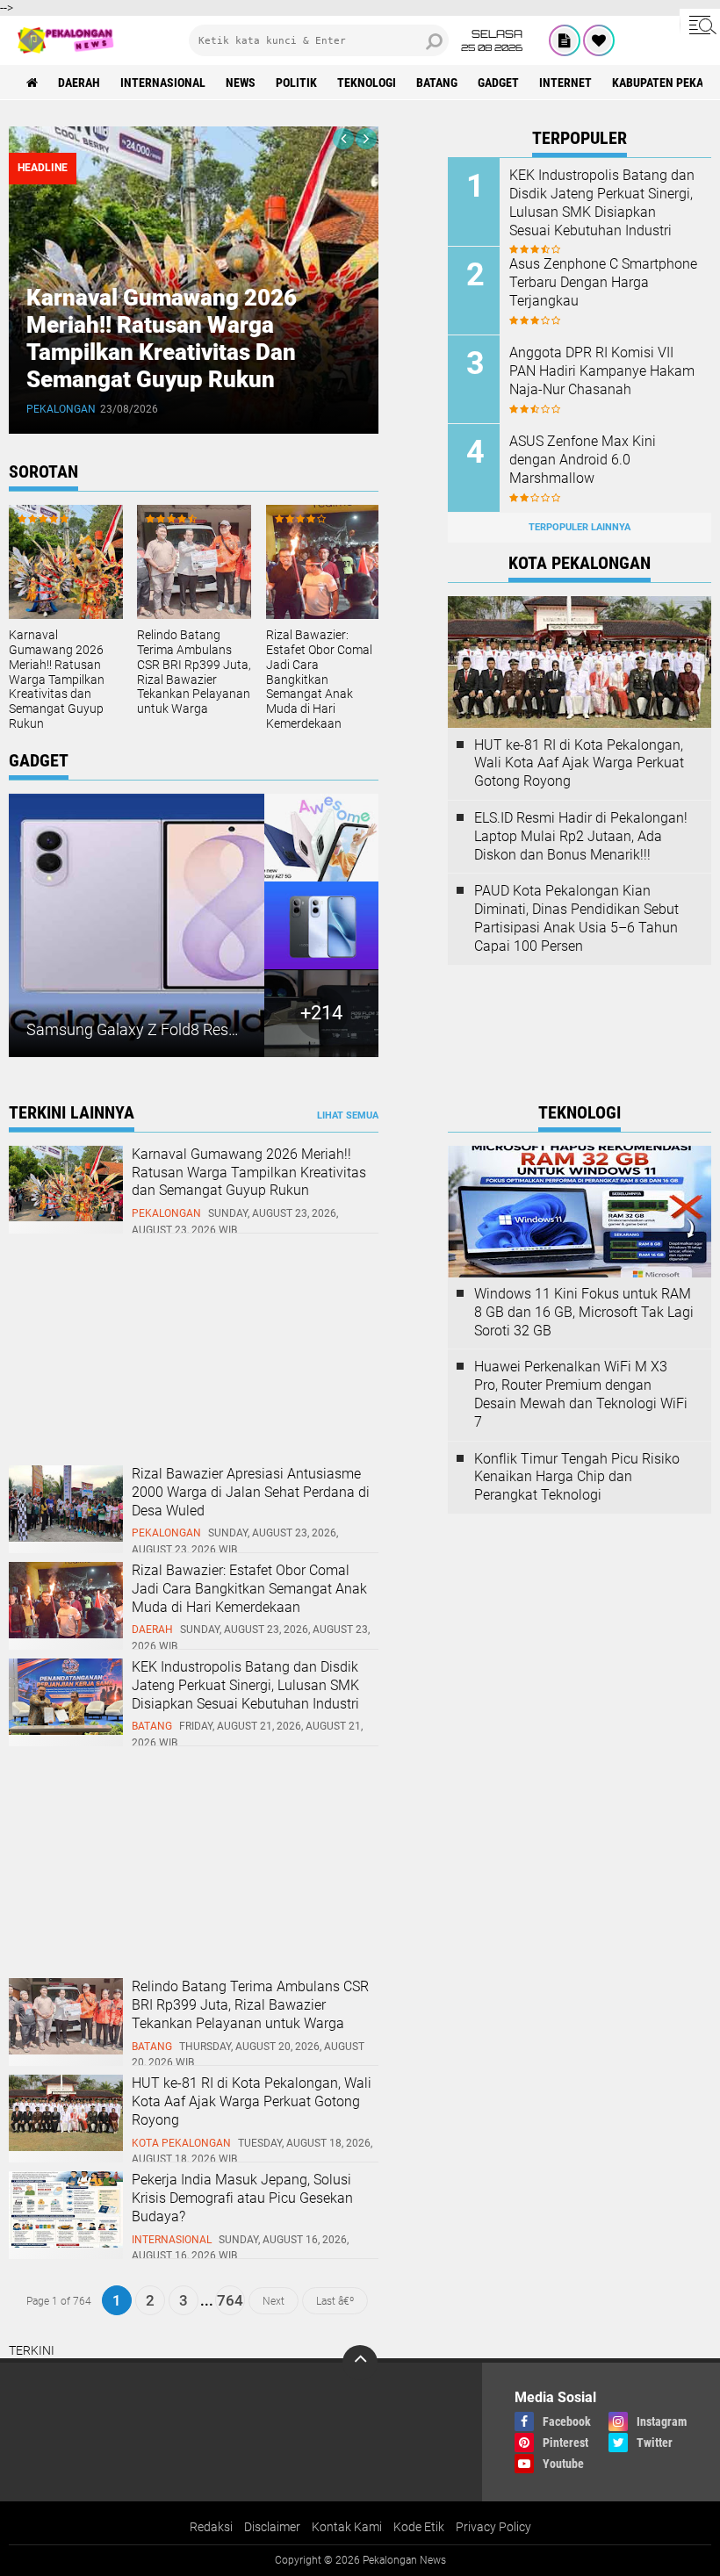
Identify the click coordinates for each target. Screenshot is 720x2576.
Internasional (163, 83)
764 (230, 2300)
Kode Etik (419, 2527)
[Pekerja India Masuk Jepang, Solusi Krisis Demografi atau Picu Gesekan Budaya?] (66, 2243)
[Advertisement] (140, 1352)
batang (437, 83)
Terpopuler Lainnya (580, 527)
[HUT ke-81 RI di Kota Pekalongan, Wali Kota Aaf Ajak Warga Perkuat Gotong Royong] (66, 2147)
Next (274, 2300)
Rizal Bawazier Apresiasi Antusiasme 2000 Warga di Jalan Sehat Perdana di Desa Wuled (251, 1492)
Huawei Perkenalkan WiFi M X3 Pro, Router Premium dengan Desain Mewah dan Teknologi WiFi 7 (581, 1394)
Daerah (79, 83)
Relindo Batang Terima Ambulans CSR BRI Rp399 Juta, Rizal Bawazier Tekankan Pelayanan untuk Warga (194, 672)
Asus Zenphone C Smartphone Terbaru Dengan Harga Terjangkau (603, 282)
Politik (296, 83)
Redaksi (211, 2527)
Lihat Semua (348, 1115)
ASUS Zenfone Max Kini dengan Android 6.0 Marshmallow (583, 460)
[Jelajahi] (700, 25)
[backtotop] (360, 2363)
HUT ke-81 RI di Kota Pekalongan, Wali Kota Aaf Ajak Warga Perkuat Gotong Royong (579, 763)
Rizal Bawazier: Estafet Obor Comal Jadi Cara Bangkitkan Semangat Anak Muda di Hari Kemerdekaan (319, 679)
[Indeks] (565, 40)
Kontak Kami (347, 2527)
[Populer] (599, 40)
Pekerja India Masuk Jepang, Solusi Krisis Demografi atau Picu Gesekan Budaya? (242, 2198)
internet (565, 83)
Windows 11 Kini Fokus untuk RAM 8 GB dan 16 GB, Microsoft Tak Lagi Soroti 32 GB (584, 1312)
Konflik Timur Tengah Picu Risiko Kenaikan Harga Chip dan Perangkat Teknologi (577, 1477)
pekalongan (61, 409)
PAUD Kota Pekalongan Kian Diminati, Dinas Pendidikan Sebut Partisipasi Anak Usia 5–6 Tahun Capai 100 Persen (576, 918)
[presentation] (343, 139)
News (241, 83)
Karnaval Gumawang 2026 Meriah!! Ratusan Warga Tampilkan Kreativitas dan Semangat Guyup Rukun (162, 339)
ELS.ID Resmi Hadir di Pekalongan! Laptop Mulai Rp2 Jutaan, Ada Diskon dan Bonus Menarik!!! (581, 836)
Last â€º (335, 2300)
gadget (498, 83)
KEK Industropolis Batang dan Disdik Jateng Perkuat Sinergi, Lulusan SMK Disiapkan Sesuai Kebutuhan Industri (602, 202)
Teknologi (367, 83)
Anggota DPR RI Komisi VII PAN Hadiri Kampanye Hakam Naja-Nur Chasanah (602, 371)
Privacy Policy (493, 2527)
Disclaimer (272, 2527)
